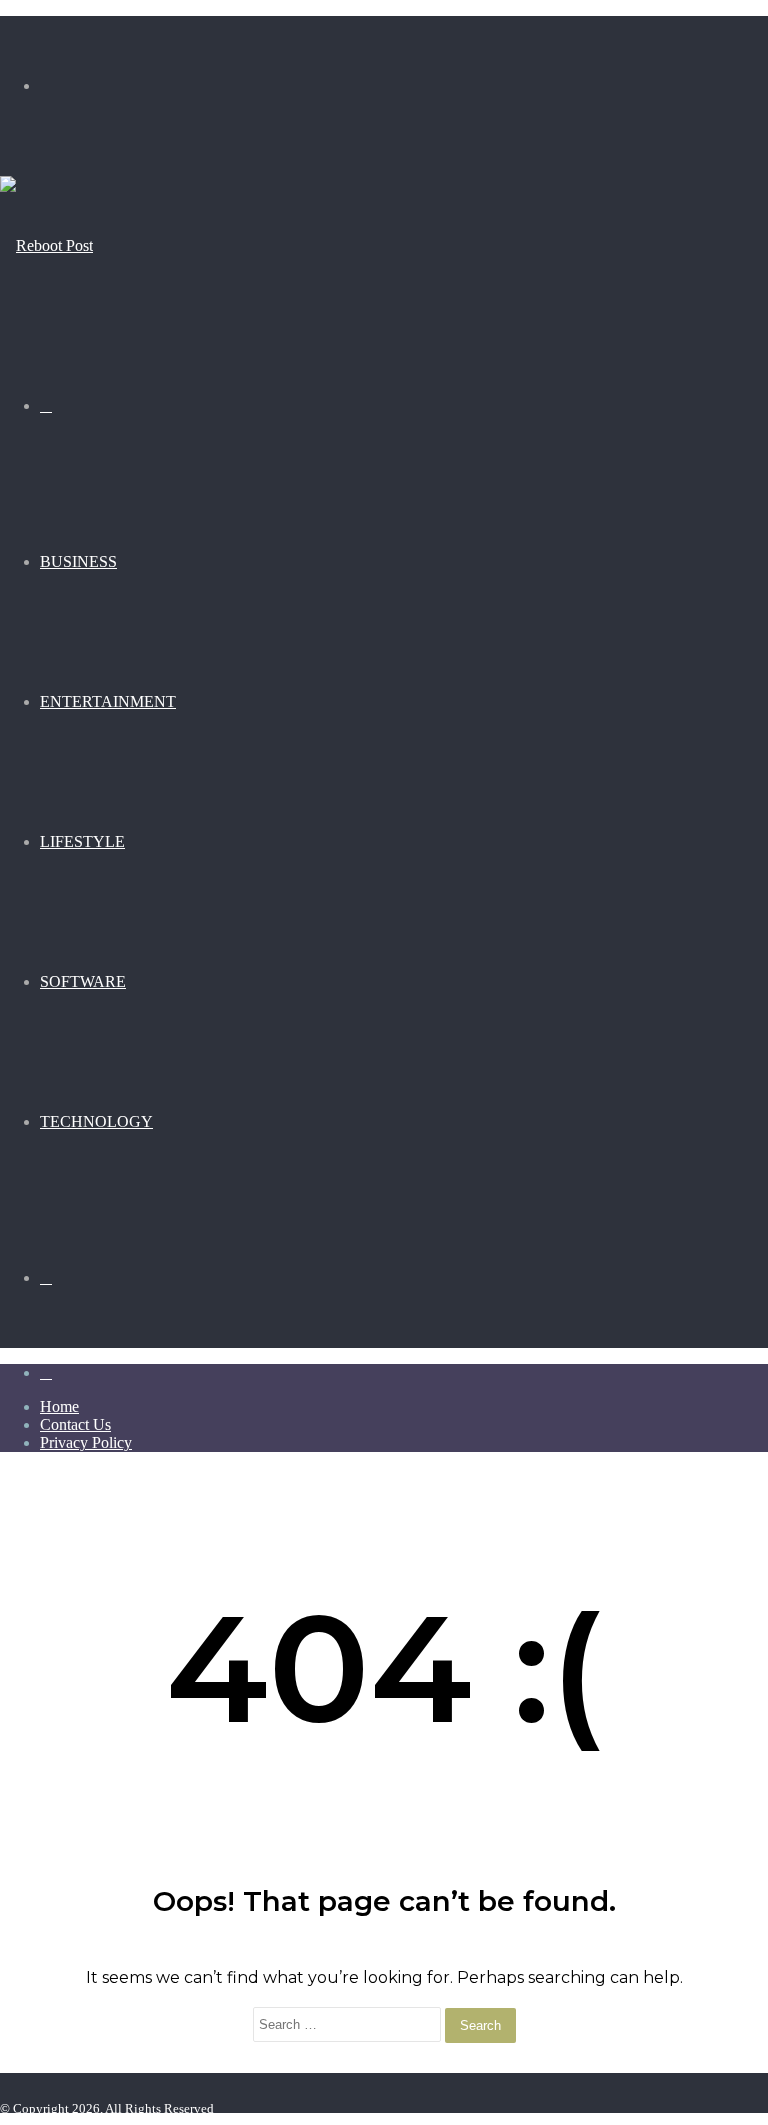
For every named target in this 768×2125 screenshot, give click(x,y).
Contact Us (75, 1424)
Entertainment (108, 701)
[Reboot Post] (46, 245)
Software (83, 981)
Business (78, 561)
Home (59, 1406)
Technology (96, 1121)
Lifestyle (82, 841)
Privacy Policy (86, 1442)
